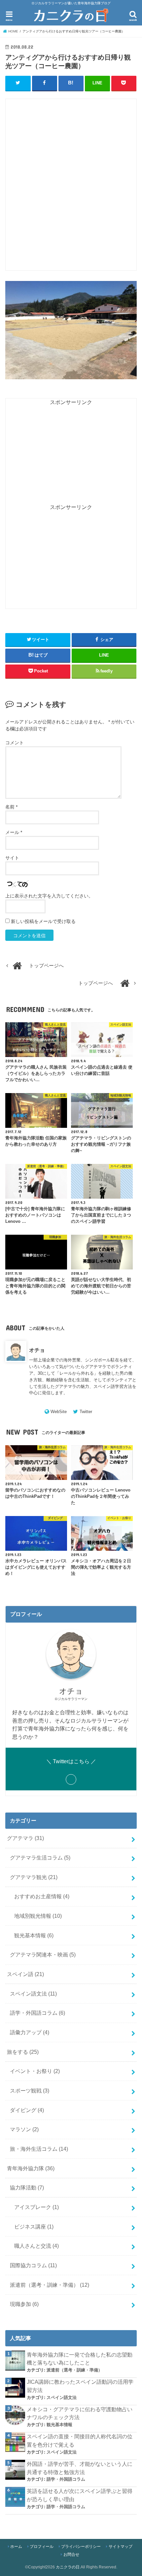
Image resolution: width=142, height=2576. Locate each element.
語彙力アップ (30, 2032)
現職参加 (24, 2304)
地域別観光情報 (38, 1916)
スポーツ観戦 (30, 2091)
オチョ (37, 1350)
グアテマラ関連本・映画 (43, 1955)
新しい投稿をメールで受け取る (43, 921)
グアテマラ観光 (34, 1877)
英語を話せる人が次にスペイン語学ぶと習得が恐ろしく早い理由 (80, 2495)
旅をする (23, 2052)
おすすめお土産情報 (42, 1896)
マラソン (24, 2129)
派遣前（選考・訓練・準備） (50, 2285)
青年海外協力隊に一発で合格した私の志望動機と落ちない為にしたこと (80, 2359)
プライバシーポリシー (81, 2547)
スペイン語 (25, 1974)
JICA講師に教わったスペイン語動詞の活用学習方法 (80, 2386)
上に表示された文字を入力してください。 (49, 896)
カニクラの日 (68, 2567)
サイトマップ (121, 2547)
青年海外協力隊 (31, 2168)
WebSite (59, 1412)
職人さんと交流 (36, 2246)
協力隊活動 (27, 2187)
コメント (15, 743)
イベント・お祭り (35, 2071)
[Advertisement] (71, 188)
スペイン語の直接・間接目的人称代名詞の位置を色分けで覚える (80, 2440)
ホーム (16, 2547)
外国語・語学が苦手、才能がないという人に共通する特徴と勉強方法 (80, 2468)
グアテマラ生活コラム (40, 1858)
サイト (12, 858)
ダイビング (27, 2110)
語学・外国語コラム (37, 2013)
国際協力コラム (33, 2265)
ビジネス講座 (34, 2227)
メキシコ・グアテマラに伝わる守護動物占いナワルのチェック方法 (80, 2413)
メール (14, 832)
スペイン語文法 (33, 1994)
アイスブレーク (36, 2207)
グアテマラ (25, 1838)
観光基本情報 (34, 1935)
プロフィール (42, 2547)
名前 (11, 807)
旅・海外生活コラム (39, 2149)
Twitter (86, 1412)
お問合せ (71, 2554)
